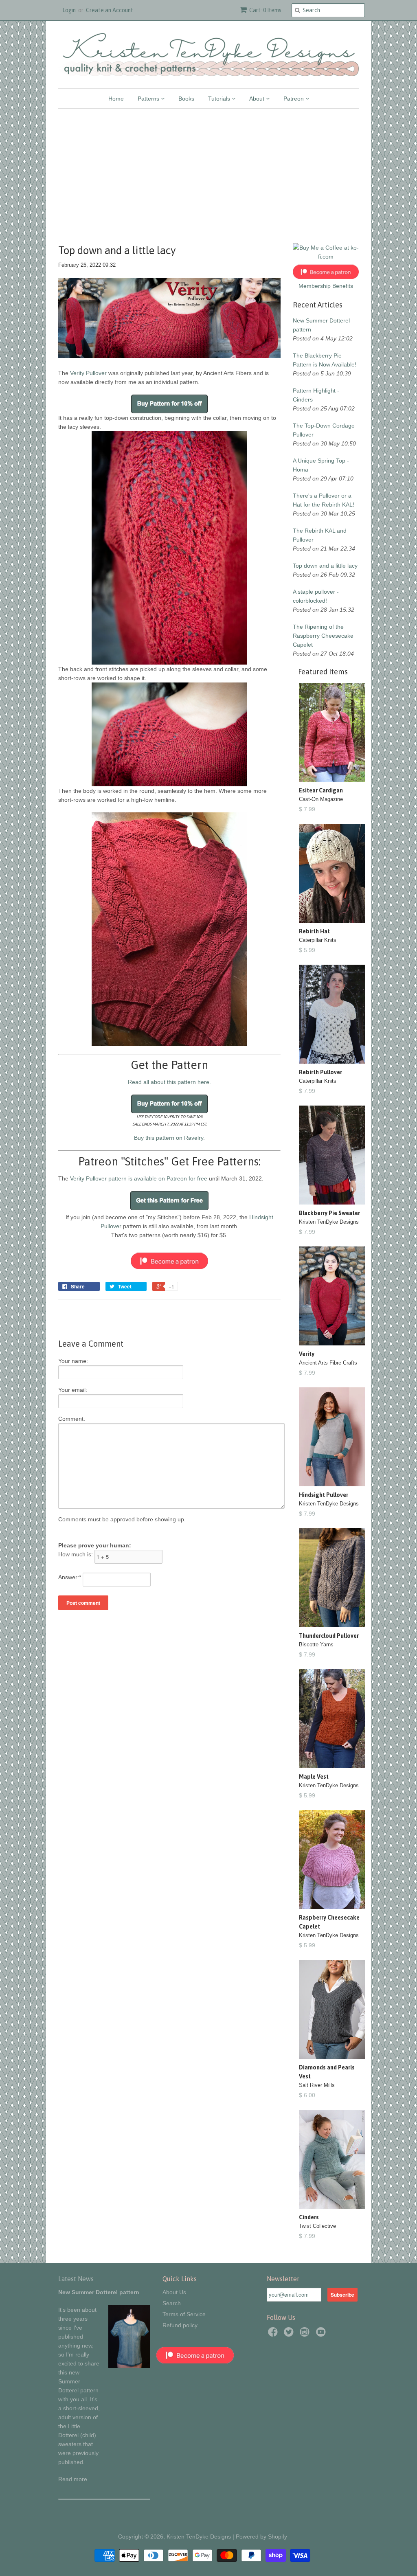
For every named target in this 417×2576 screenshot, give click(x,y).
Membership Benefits (326, 286)
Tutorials (220, 99)
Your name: (73, 1361)
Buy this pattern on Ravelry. (169, 1138)
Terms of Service (184, 2314)
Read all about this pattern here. (169, 1082)
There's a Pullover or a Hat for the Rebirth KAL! (324, 500)
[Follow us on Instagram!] (306, 2334)
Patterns (149, 99)
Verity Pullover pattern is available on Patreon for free (139, 1178)
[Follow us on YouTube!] (322, 2334)
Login (69, 10)
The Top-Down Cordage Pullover (324, 430)
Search (172, 2303)
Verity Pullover (88, 373)
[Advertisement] (208, 170)
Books (186, 99)
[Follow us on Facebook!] (274, 2334)
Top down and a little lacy (325, 566)
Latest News (76, 2279)
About (258, 99)
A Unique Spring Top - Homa (321, 465)
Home (116, 99)
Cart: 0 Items (265, 10)
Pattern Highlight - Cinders (316, 395)
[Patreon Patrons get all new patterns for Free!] (169, 1208)
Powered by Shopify (261, 2537)
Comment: (72, 1419)
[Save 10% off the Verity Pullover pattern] (169, 404)
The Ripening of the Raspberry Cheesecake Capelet (323, 636)
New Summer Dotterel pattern (321, 325)
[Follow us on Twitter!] (290, 2334)
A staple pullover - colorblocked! (316, 596)
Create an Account (110, 10)
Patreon (294, 99)
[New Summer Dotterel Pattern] (129, 2366)
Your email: (73, 1390)
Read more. (74, 2479)
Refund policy (180, 2325)
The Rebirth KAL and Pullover (320, 535)
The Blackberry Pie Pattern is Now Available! (325, 360)
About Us (174, 2292)
